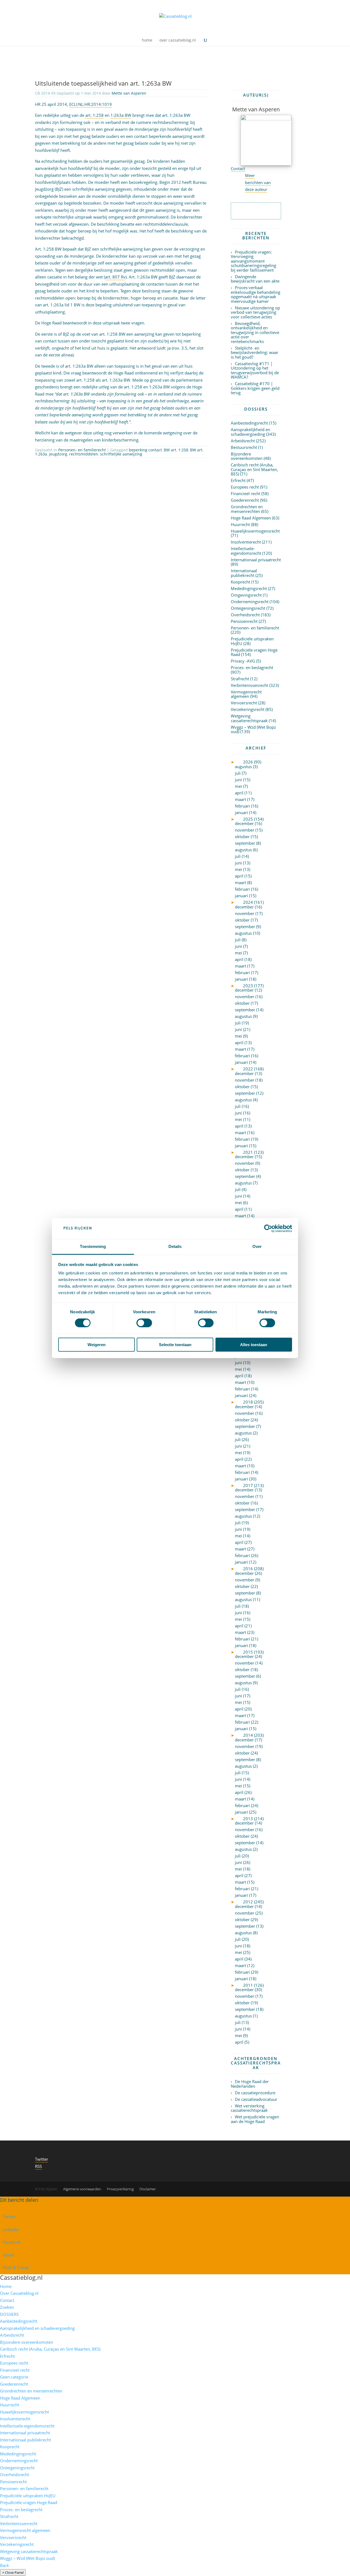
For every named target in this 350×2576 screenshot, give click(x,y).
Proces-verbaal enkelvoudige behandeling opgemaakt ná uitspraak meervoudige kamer (256, 294)
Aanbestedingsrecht (249, 423)
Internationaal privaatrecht (256, 560)
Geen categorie (14, 2377)
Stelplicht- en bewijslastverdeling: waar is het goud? (255, 352)
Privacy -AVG (243, 661)
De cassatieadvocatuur (256, 2099)
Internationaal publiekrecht (244, 573)
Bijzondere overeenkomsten (247, 456)
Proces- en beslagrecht (252, 667)
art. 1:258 (94, 115)
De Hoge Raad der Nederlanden (250, 2084)
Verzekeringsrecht (248, 709)
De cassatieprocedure (255, 2093)
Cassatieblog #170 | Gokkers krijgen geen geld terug (255, 388)
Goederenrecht (245, 500)
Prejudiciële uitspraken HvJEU (252, 641)
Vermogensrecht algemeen (246, 694)
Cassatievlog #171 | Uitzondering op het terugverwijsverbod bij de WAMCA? (255, 370)
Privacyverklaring (120, 2189)
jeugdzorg (58, 454)
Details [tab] (175, 1246)
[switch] (144, 1323)
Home (6, 2286)
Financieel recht (246, 493)
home (147, 40)
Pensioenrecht (244, 621)
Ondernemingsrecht (250, 602)
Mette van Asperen (129, 93)
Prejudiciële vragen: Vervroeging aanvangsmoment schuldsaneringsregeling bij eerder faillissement (253, 261)
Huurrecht (240, 524)
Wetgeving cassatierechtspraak (249, 718)
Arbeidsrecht (243, 441)
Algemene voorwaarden (82, 2189)
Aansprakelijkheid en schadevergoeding (250, 432)
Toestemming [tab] (93, 1246)
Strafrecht (240, 679)
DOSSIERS (9, 2314)
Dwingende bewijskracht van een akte (255, 279)
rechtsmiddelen (84, 454)
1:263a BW (121, 115)
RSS (38, 2166)
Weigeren (97, 1345)
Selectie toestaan (175, 1345)
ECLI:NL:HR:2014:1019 (91, 104)
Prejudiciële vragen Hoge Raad (254, 652)
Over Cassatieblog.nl (19, 2293)
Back (5, 2565)
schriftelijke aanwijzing (121, 454)
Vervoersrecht (244, 703)
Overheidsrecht (245, 615)
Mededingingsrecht (249, 588)
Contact (238, 169)
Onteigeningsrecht (248, 608)
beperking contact (145, 450)
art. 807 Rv (115, 277)
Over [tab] (257, 1246)
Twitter (42, 2159)
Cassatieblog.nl (21, 2277)
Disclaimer (148, 2189)
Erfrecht (238, 480)
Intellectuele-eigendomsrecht (246, 551)
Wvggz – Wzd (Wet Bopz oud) (253, 729)
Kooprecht (240, 582)
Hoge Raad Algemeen (251, 518)
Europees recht (245, 487)
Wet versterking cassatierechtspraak (249, 2108)
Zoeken (7, 2307)
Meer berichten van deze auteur (258, 182)
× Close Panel (13, 2572)
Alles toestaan (254, 1345)
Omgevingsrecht (246, 595)
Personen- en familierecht (82, 450)
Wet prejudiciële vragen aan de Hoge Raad (255, 2119)
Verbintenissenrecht (250, 685)
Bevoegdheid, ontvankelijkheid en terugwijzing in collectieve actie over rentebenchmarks (255, 332)
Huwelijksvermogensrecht (255, 531)
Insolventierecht (246, 542)
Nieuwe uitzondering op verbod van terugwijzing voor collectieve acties (255, 312)
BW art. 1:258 (176, 450)
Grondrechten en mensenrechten (247, 509)
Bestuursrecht (244, 447)
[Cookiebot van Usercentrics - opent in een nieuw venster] (268, 1229)
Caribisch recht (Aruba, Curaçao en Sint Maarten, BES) (254, 469)
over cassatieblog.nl (178, 40)
